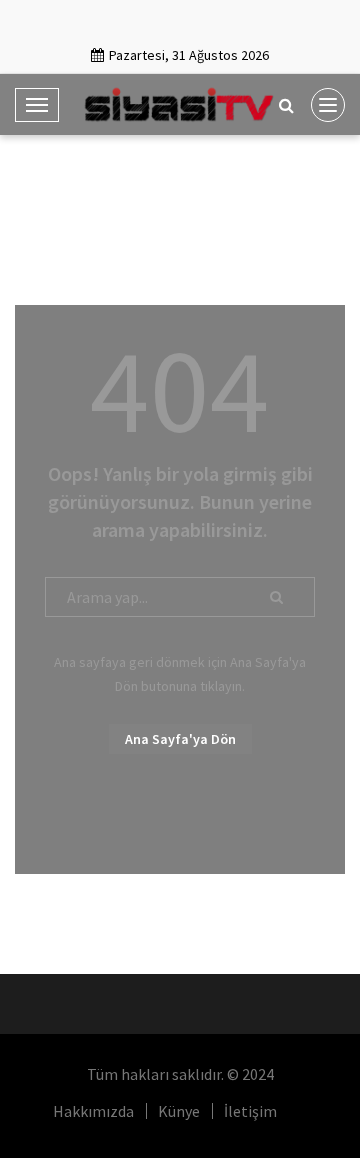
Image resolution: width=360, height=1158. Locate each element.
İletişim (250, 1111)
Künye (179, 1111)
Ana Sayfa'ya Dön (180, 739)
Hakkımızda (93, 1111)
